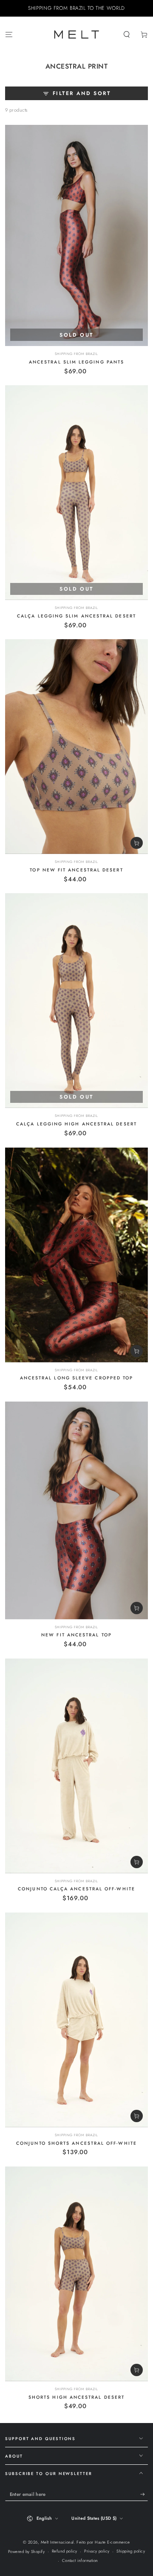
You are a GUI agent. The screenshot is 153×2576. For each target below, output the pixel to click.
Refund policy (65, 2551)
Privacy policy (97, 2551)
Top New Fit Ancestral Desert (76, 870)
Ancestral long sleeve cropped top (77, 1378)
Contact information (80, 2561)
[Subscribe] (144, 2494)
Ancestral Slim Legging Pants (76, 362)
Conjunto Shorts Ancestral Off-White (76, 2143)
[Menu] (9, 34)
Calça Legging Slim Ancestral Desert (76, 616)
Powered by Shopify (27, 2552)
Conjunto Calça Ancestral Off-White (76, 1889)
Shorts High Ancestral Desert (76, 2397)
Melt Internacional (57, 2542)
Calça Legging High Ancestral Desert (76, 1124)
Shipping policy (131, 2551)
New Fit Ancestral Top (76, 1635)
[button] (127, 34)
